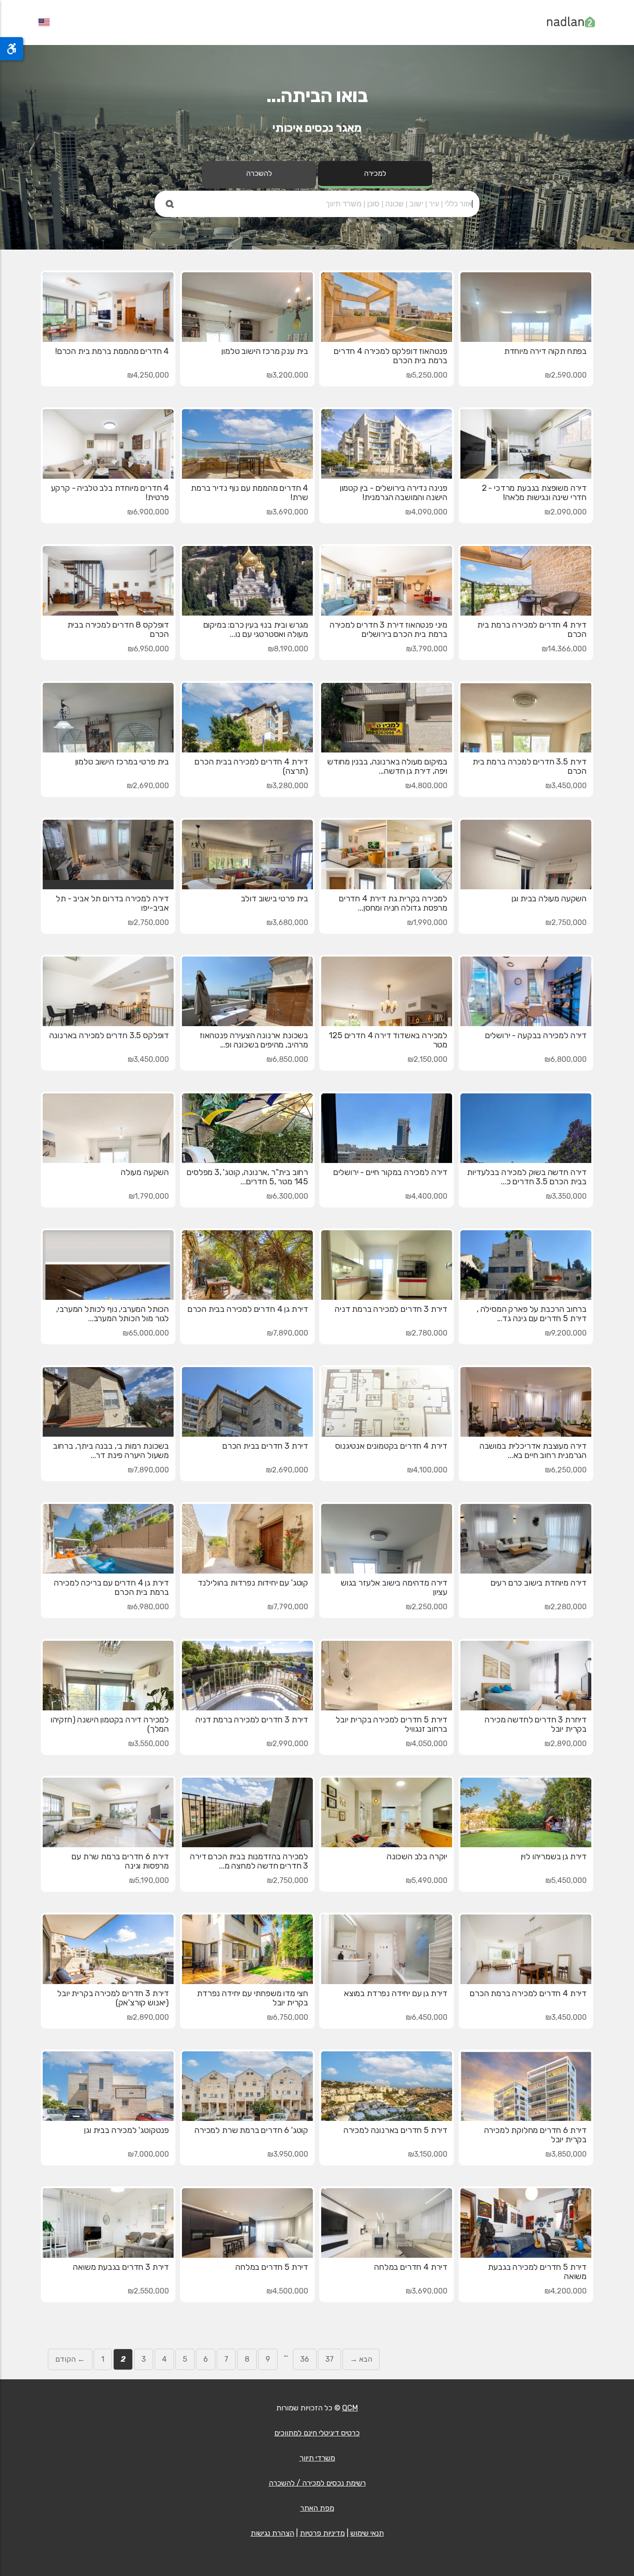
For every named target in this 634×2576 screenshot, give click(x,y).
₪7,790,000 (288, 1607)
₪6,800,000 (566, 1059)
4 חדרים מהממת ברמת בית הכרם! (112, 351)
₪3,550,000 (149, 1744)
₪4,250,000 (148, 375)
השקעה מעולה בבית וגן (549, 899)
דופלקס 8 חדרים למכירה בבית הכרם (118, 630)
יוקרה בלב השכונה (417, 1857)
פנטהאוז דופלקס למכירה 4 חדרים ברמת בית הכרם (391, 356)
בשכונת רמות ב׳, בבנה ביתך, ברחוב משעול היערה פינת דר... (111, 1451)
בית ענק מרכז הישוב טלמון (265, 351)
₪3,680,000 (287, 922)
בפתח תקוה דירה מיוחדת (545, 351)
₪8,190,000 (288, 649)
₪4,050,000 (427, 1744)
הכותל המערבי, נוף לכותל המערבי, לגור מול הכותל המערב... (113, 1314)
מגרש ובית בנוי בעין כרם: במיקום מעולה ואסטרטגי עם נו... (256, 630)
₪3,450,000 (566, 786)
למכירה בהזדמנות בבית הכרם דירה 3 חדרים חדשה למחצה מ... (249, 1861)
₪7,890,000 (288, 1333)
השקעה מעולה (145, 1172)
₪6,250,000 (566, 1470)
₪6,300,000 (287, 1196)
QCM (350, 2408)
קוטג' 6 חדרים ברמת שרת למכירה (251, 2130)
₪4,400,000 (426, 1196)
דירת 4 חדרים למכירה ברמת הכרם (528, 1993)
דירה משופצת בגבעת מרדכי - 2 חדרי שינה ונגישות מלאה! (534, 493)
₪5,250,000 (427, 375)
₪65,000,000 (146, 1333)
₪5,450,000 (566, 1880)
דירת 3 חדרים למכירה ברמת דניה (391, 1309)
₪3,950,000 (288, 2154)
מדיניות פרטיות (322, 2533)
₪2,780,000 (427, 1333)
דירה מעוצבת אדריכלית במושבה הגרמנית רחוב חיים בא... (533, 1451)
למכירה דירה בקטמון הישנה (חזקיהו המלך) (110, 1724)
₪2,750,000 (566, 922)
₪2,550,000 (148, 2291)
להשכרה (259, 173)
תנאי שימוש (367, 2533)
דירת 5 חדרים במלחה (272, 2267)
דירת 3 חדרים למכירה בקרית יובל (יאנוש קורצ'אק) (113, 1998)
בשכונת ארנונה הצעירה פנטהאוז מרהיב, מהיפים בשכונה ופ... (254, 1040)
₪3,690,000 (287, 512)
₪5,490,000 (427, 1880)
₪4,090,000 (426, 512)
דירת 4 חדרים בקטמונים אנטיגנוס (391, 1446)
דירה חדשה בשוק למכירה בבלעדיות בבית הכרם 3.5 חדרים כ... (527, 1177)
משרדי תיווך (317, 2458)
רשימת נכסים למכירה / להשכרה (317, 2483)
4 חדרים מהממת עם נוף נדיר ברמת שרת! (249, 493)
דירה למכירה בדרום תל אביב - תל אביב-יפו (112, 903)
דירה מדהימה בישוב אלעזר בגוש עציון (394, 1587)
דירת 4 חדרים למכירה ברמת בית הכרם (532, 630)
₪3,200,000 (287, 375)
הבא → (361, 2359)
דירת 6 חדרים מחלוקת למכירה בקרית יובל (535, 2135)
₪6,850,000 (287, 1059)
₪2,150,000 (427, 1059)
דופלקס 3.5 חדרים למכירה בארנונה (109, 1035)
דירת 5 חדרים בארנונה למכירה (395, 2130)
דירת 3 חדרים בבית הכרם (265, 1446)
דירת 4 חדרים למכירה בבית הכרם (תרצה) (251, 766)
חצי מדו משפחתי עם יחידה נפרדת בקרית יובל (252, 1998)
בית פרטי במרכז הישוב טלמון (122, 762)
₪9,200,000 (566, 1333)
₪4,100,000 (427, 1470)
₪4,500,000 (287, 2291)
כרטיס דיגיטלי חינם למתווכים (317, 2433)
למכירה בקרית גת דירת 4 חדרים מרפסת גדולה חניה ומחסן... (393, 903)
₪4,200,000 (566, 2291)
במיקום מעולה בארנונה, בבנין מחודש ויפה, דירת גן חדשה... (387, 766)
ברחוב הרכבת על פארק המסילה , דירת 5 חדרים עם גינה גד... (532, 1314)
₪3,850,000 (566, 2154)
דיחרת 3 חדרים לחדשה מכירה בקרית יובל (536, 1724)
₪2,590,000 (566, 375)
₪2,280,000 (566, 1607)
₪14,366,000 (564, 649)
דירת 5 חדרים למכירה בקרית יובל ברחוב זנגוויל (391, 1724)
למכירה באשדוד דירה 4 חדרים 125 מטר (388, 1040)
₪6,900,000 (148, 512)
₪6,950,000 (148, 649)
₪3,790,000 (427, 649)
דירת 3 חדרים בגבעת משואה (121, 2267)
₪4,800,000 (426, 786)
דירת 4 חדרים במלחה (411, 2267)
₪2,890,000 (566, 1744)
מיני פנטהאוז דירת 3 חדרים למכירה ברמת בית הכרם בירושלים (388, 630)
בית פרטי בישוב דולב (275, 899)
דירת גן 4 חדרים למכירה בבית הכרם (248, 1309)
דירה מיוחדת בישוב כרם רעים (539, 1583)
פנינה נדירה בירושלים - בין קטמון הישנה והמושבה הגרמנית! (394, 493)
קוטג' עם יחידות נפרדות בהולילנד (253, 1583)
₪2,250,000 (427, 1607)
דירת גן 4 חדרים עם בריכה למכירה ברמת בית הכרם (111, 1587)
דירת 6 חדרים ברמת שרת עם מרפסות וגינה (120, 1861)
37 (330, 2359)
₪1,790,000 (149, 1196)
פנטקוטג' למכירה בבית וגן (126, 2130)
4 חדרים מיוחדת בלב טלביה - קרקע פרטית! (110, 493)
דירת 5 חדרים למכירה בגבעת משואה (537, 2272)
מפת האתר (317, 2508)
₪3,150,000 (428, 2154)
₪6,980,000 (148, 1607)
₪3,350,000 (566, 1196)
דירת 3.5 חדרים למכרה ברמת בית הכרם (530, 766)
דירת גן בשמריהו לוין (554, 1857)
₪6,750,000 (288, 2017)
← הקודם (70, 2359)
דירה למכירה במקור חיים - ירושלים (390, 1172)
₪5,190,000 (149, 1880)
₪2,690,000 (148, 786)
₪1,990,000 (427, 922)
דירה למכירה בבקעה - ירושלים (536, 1035)
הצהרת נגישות (272, 2533)
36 (305, 2359)
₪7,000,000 (148, 2154)
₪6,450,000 (427, 2017)
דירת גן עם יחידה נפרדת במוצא (396, 1993)
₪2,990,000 (287, 1744)
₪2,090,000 (566, 512)
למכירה (375, 173)
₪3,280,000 (287, 786)
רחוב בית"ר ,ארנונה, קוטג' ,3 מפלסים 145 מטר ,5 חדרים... (247, 1177)
